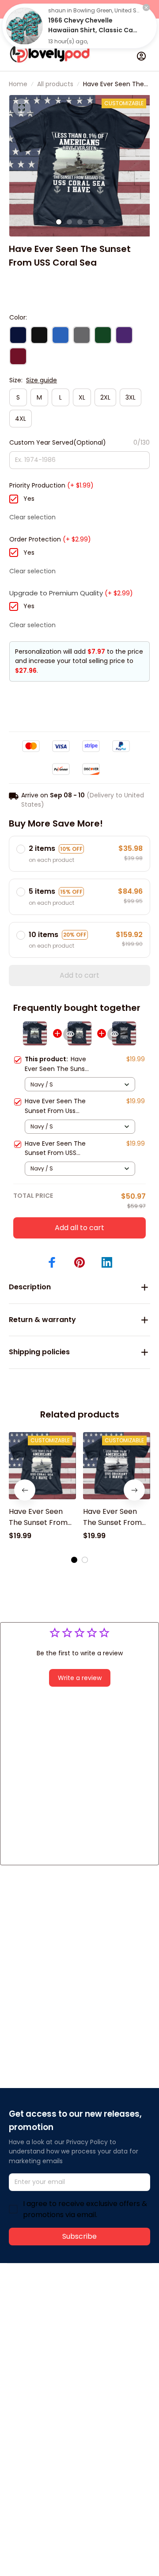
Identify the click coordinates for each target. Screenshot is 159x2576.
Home (18, 84)
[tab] (59, 222)
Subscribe (79, 2236)
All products (55, 84)
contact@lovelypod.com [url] (65, 2320)
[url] (42, 2330)
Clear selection (32, 517)
